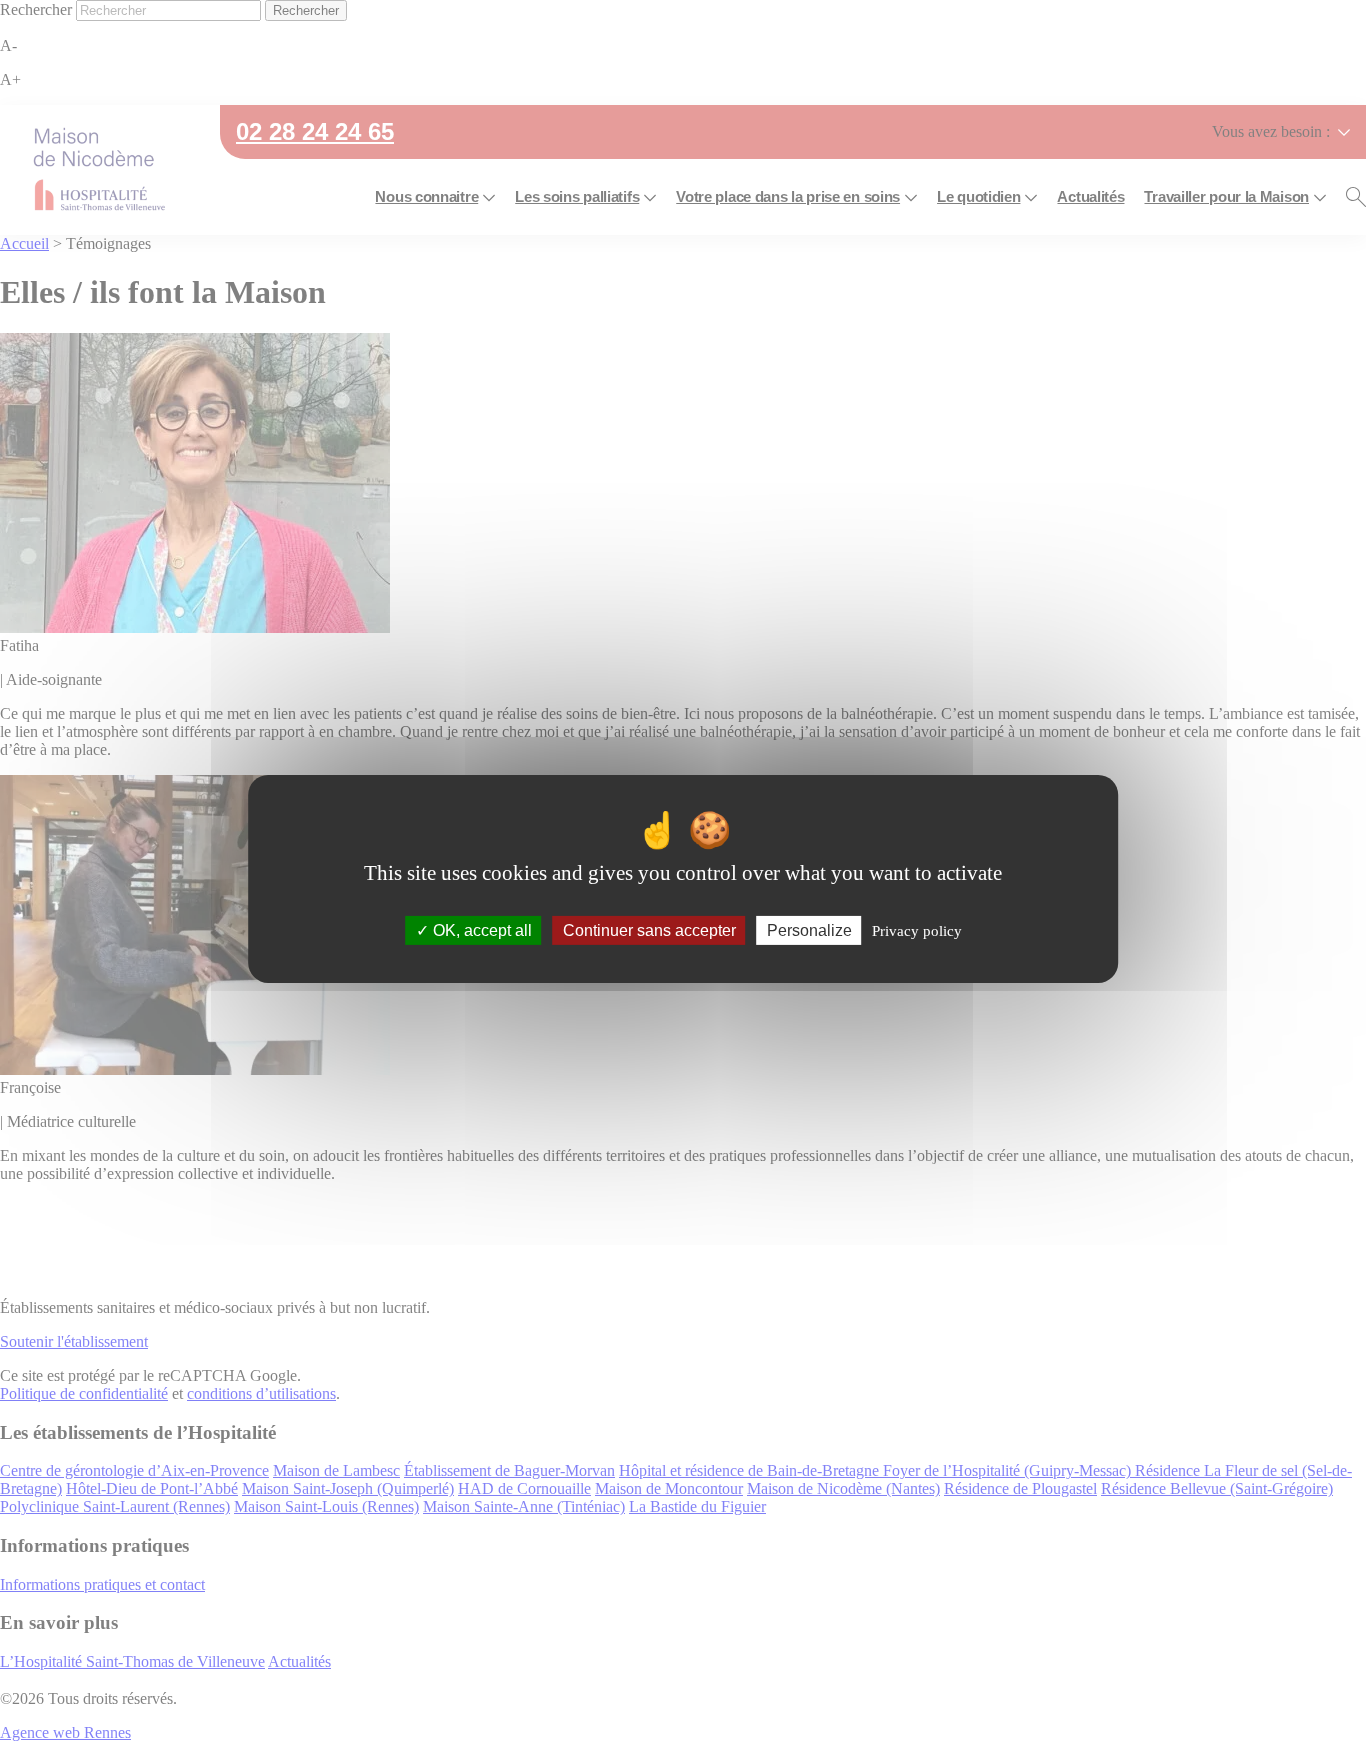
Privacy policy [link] (917, 931)
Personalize (809, 930)
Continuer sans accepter (649, 930)
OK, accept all (480, 930)
